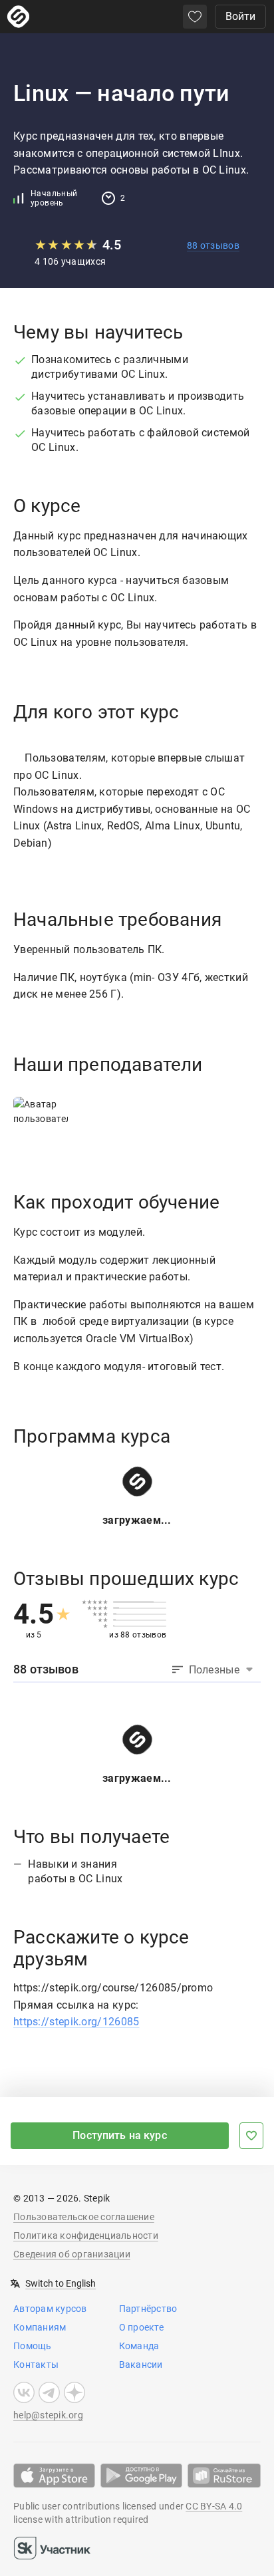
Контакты (36, 2364)
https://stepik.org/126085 (76, 2022)
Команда (139, 2346)
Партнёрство (148, 2309)
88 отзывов (213, 245)
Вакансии (141, 2364)
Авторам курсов (50, 2309)
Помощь (33, 2346)
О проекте (141, 2327)
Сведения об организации (72, 2254)
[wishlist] (195, 17)
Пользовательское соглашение (84, 2217)
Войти (240, 16)
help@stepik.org (48, 2415)
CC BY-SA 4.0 (214, 2506)
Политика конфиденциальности (86, 2235)
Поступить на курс (120, 2135)
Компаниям (40, 2327)
